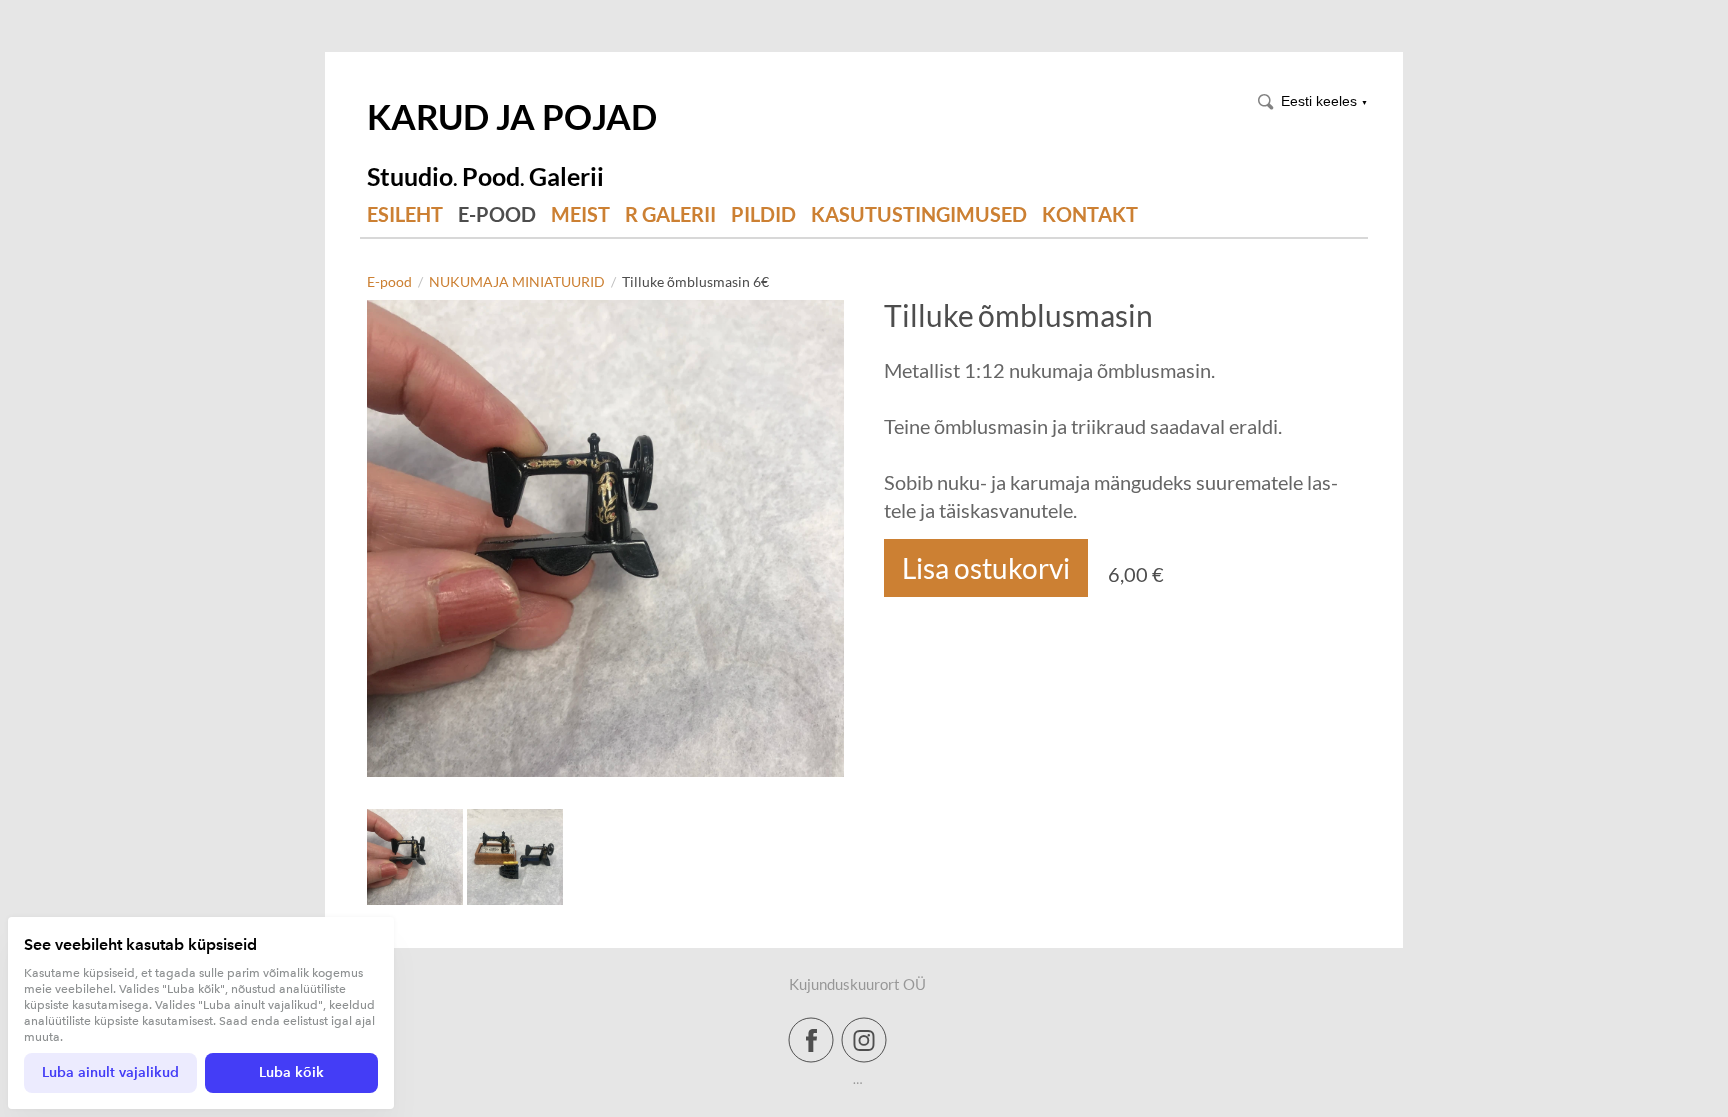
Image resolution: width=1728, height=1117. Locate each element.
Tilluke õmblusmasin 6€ (695, 281)
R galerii (670, 214)
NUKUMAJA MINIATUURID (517, 281)
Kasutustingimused (919, 214)
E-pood (497, 214)
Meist (580, 214)
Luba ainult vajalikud (110, 1072)
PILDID (763, 214)
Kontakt (1090, 214)
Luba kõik (291, 1072)
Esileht (405, 214)
